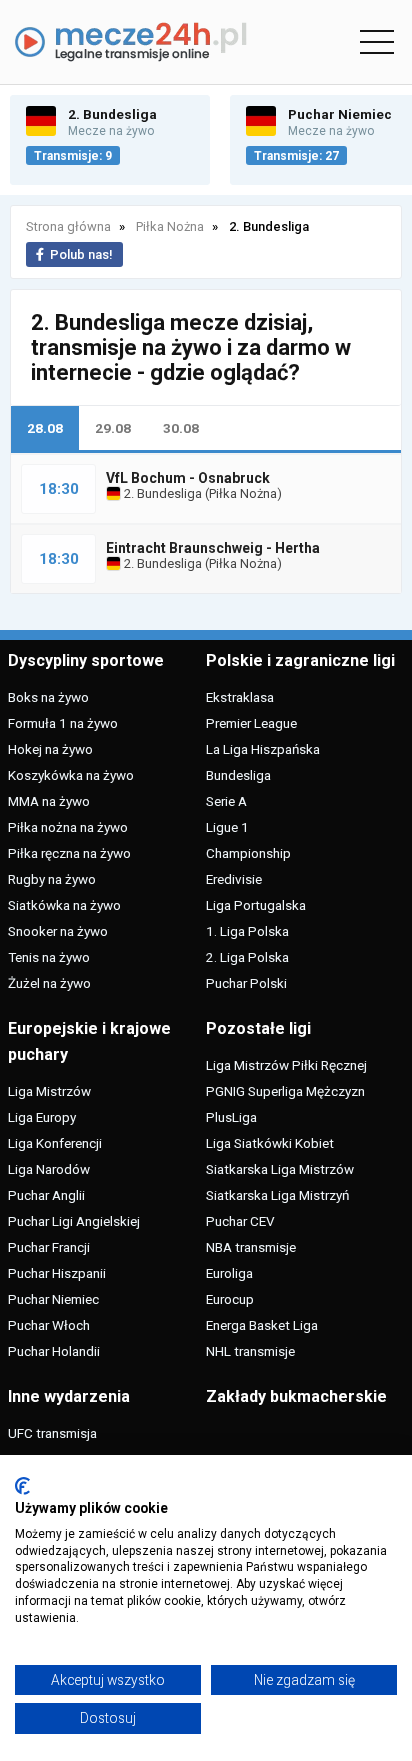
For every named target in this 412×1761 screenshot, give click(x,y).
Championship (248, 853)
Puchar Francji (49, 1247)
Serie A (226, 801)
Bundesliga (238, 775)
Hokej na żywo (50, 749)
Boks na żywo (48, 697)
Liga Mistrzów (49, 1091)
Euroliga (229, 1273)
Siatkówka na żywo (64, 905)
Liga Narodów (49, 1169)
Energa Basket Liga (262, 1325)
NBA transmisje (251, 1247)
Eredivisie (234, 879)
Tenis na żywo (49, 957)
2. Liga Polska (247, 957)
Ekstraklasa (240, 697)
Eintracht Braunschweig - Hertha (213, 548)
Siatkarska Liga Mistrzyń (277, 1195)
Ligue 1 (227, 827)
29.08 (113, 428)
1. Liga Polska (247, 931)
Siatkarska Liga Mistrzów (280, 1169)
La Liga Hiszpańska (263, 749)
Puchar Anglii (46, 1195)
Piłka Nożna (243, 493)
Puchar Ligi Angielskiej (74, 1221)
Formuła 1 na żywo (63, 723)
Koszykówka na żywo (71, 775)
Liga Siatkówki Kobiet (270, 1143)
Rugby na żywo (52, 879)
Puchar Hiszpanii (57, 1273)
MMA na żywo (49, 801)
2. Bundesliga (161, 493)
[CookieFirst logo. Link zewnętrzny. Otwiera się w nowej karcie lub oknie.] (22, 1486)
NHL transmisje (250, 1351)
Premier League (251, 723)
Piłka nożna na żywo (68, 827)
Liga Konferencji (55, 1143)
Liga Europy (42, 1117)
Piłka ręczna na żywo (69, 853)
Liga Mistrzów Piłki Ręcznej (286, 1065)
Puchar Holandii (54, 1351)
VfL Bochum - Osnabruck (188, 478)
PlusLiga (231, 1117)
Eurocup (230, 1299)
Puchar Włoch (49, 1325)
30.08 (181, 428)
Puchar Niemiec (53, 1299)
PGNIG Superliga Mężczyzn (285, 1091)
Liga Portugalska (256, 905)
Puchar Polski (246, 983)
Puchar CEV (240, 1221)
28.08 (45, 428)
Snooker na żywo (58, 931)
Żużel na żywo (49, 983)
